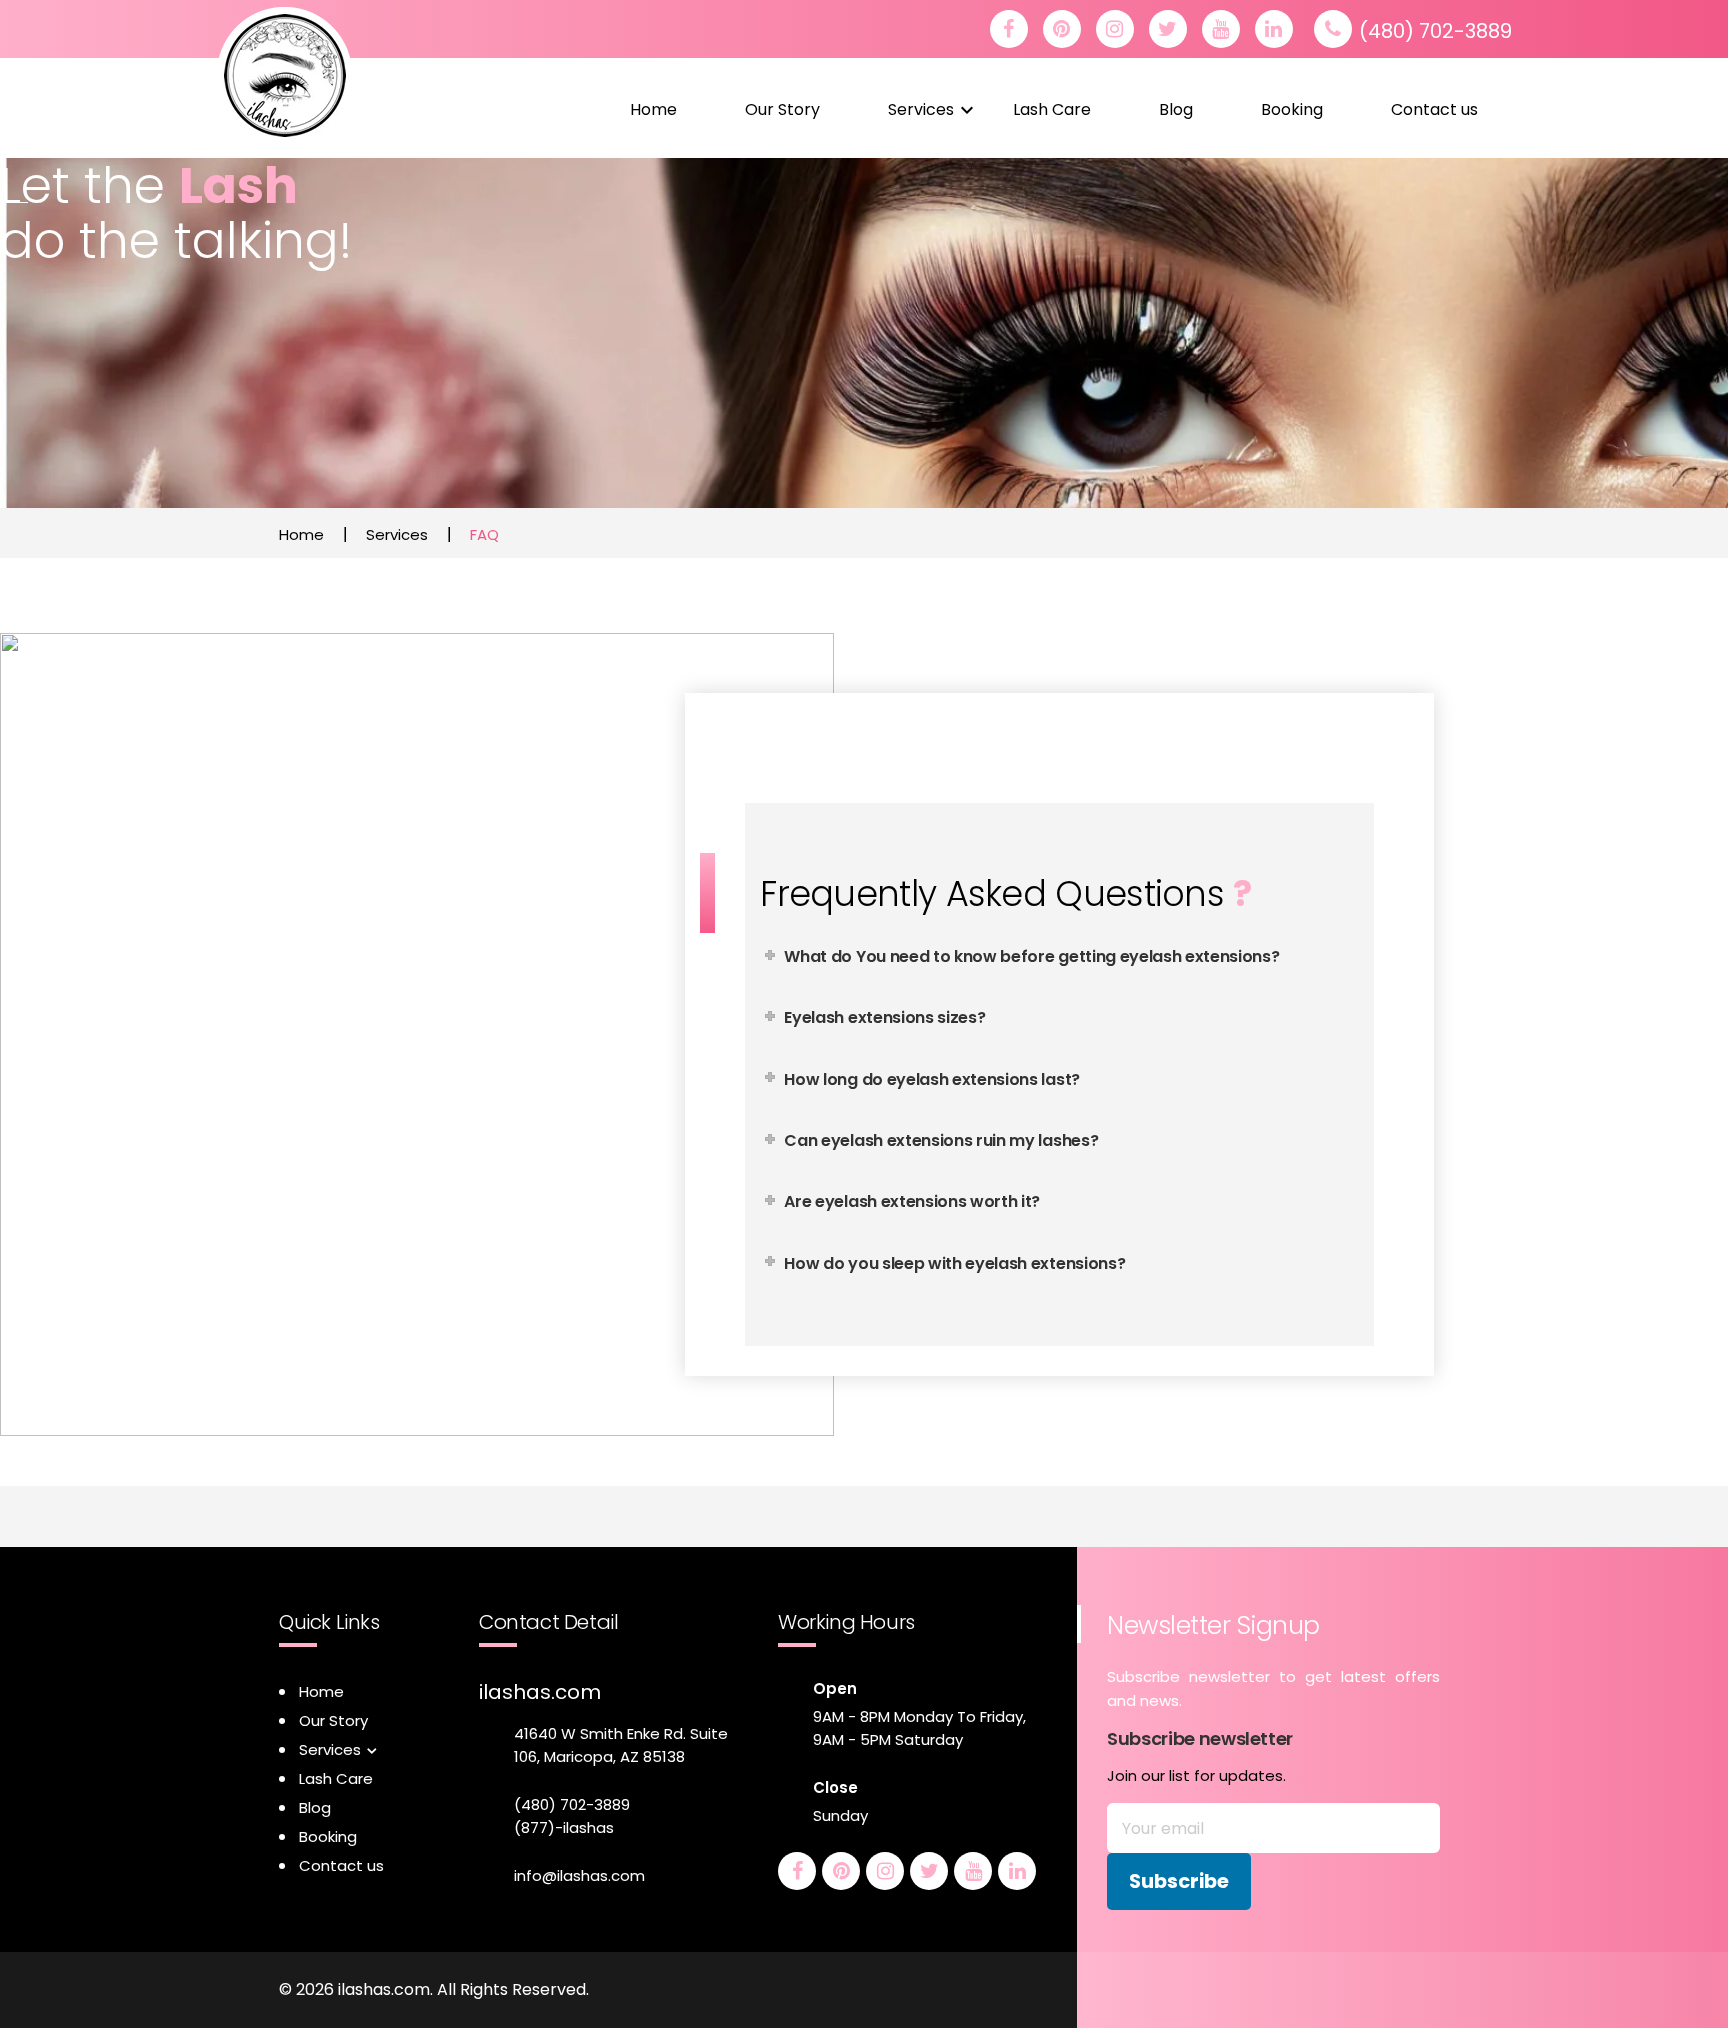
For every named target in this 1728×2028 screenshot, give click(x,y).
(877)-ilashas (564, 1827)
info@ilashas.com (579, 1875)
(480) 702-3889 (1435, 31)
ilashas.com (540, 1692)
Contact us (1434, 109)
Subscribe (1179, 1881)
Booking (1292, 109)
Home (653, 109)
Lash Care (1052, 109)
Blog (1176, 109)
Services (921, 109)
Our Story (782, 109)
